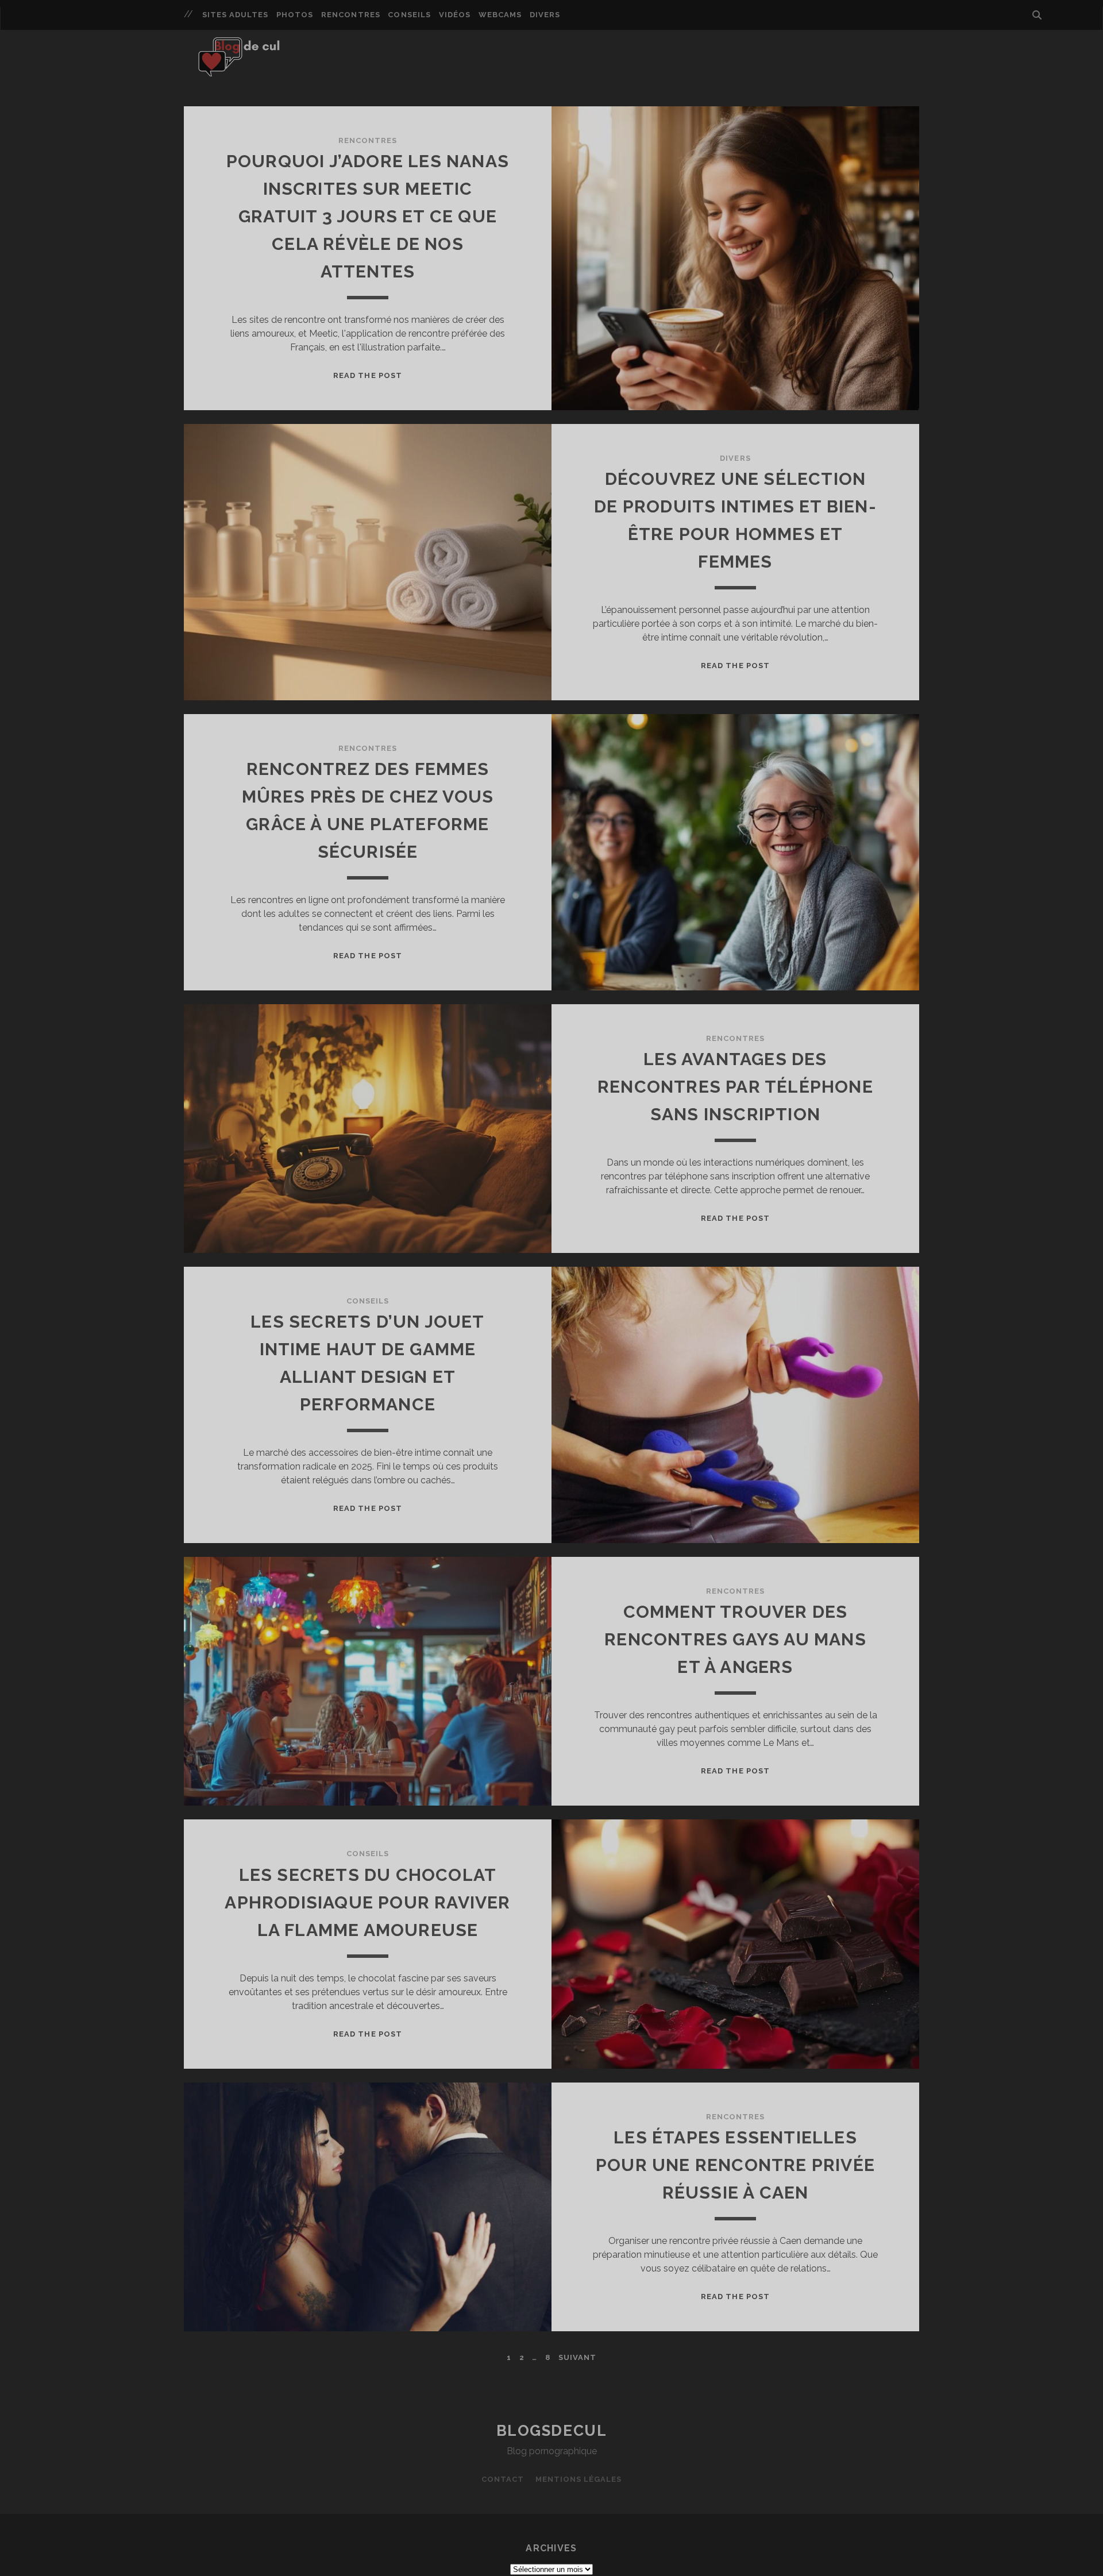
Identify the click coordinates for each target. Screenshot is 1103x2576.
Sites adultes (236, 15)
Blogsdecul (552, 2431)
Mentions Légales (579, 2479)
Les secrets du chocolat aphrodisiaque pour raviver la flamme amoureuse (367, 1902)
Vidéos (455, 15)
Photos (295, 15)
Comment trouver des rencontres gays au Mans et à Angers (735, 1639)
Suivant (577, 2357)
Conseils (409, 15)
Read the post (368, 375)
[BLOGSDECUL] (244, 71)
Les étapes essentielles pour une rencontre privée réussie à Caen (735, 2165)
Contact (503, 2479)
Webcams (500, 15)
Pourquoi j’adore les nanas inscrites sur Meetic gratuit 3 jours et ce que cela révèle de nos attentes (368, 216)
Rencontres (350, 15)
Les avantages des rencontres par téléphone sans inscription (735, 1087)
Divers (545, 15)
